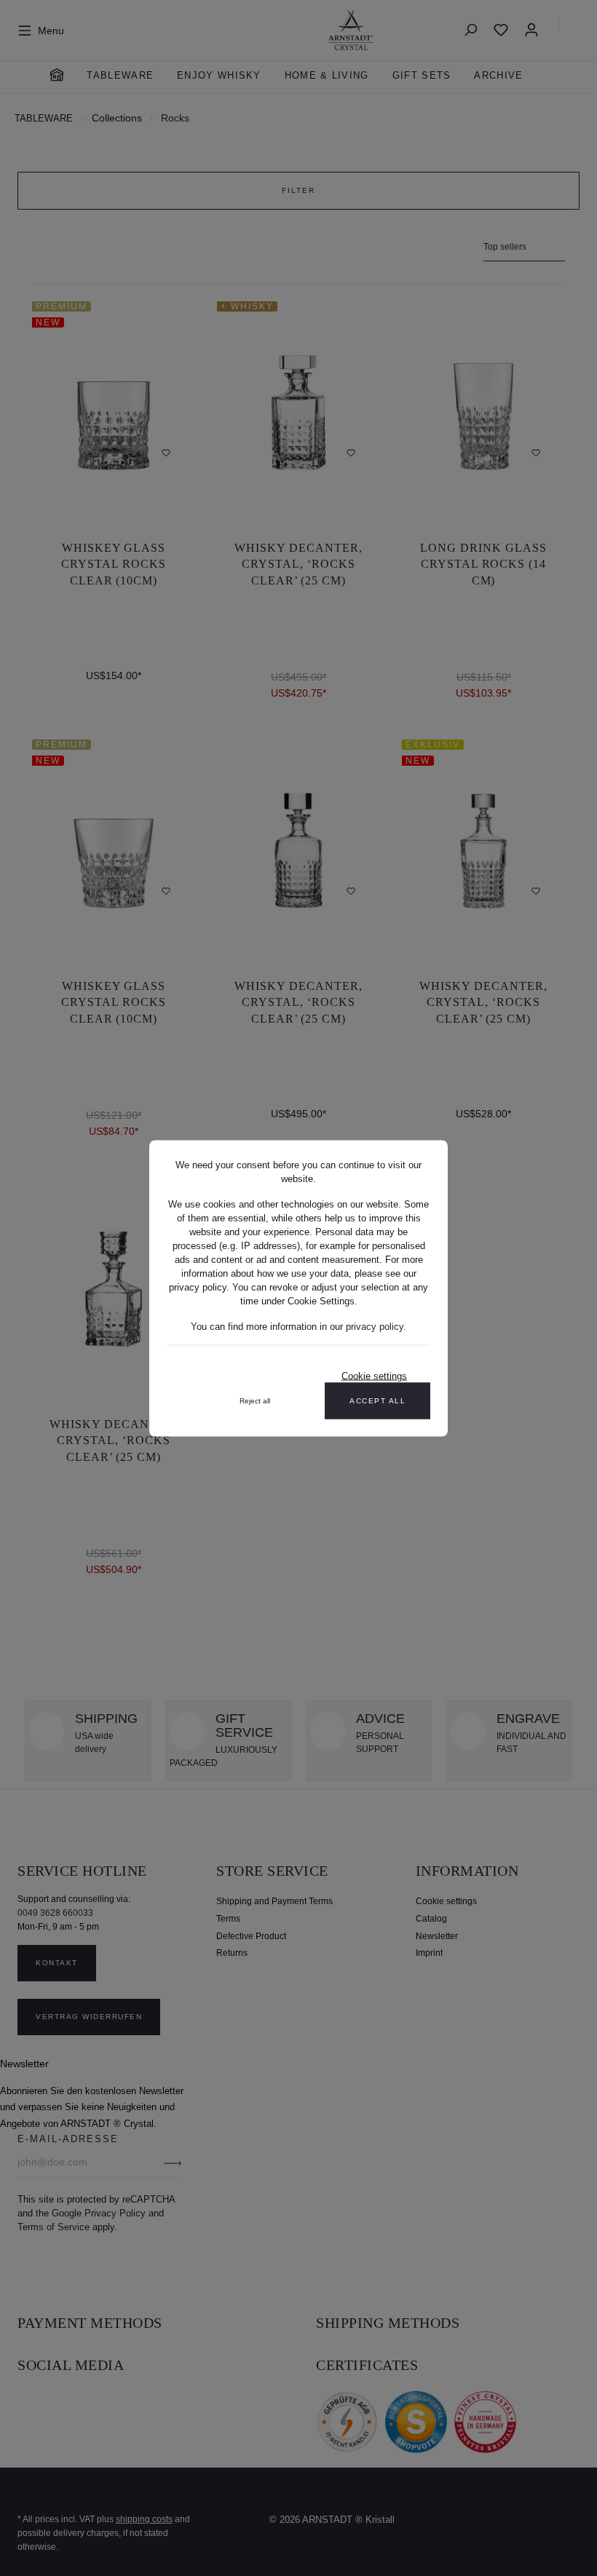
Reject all (255, 1400)
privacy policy (375, 1326)
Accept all (377, 1400)
